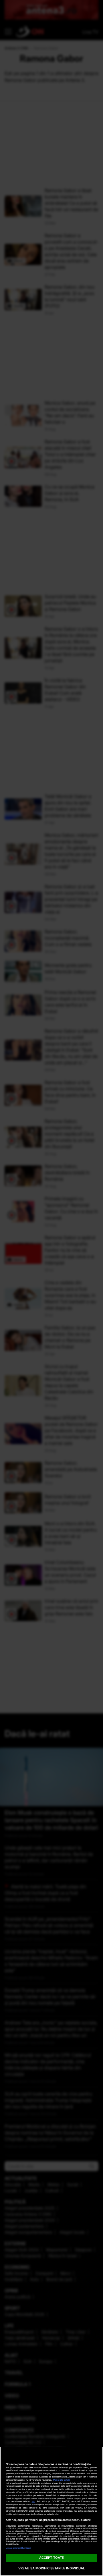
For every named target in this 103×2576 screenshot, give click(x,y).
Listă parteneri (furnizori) (19, 2548)
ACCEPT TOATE (51, 2558)
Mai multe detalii (62, 2480)
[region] (51, 2511)
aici (33, 2501)
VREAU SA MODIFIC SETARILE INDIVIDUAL (51, 2568)
